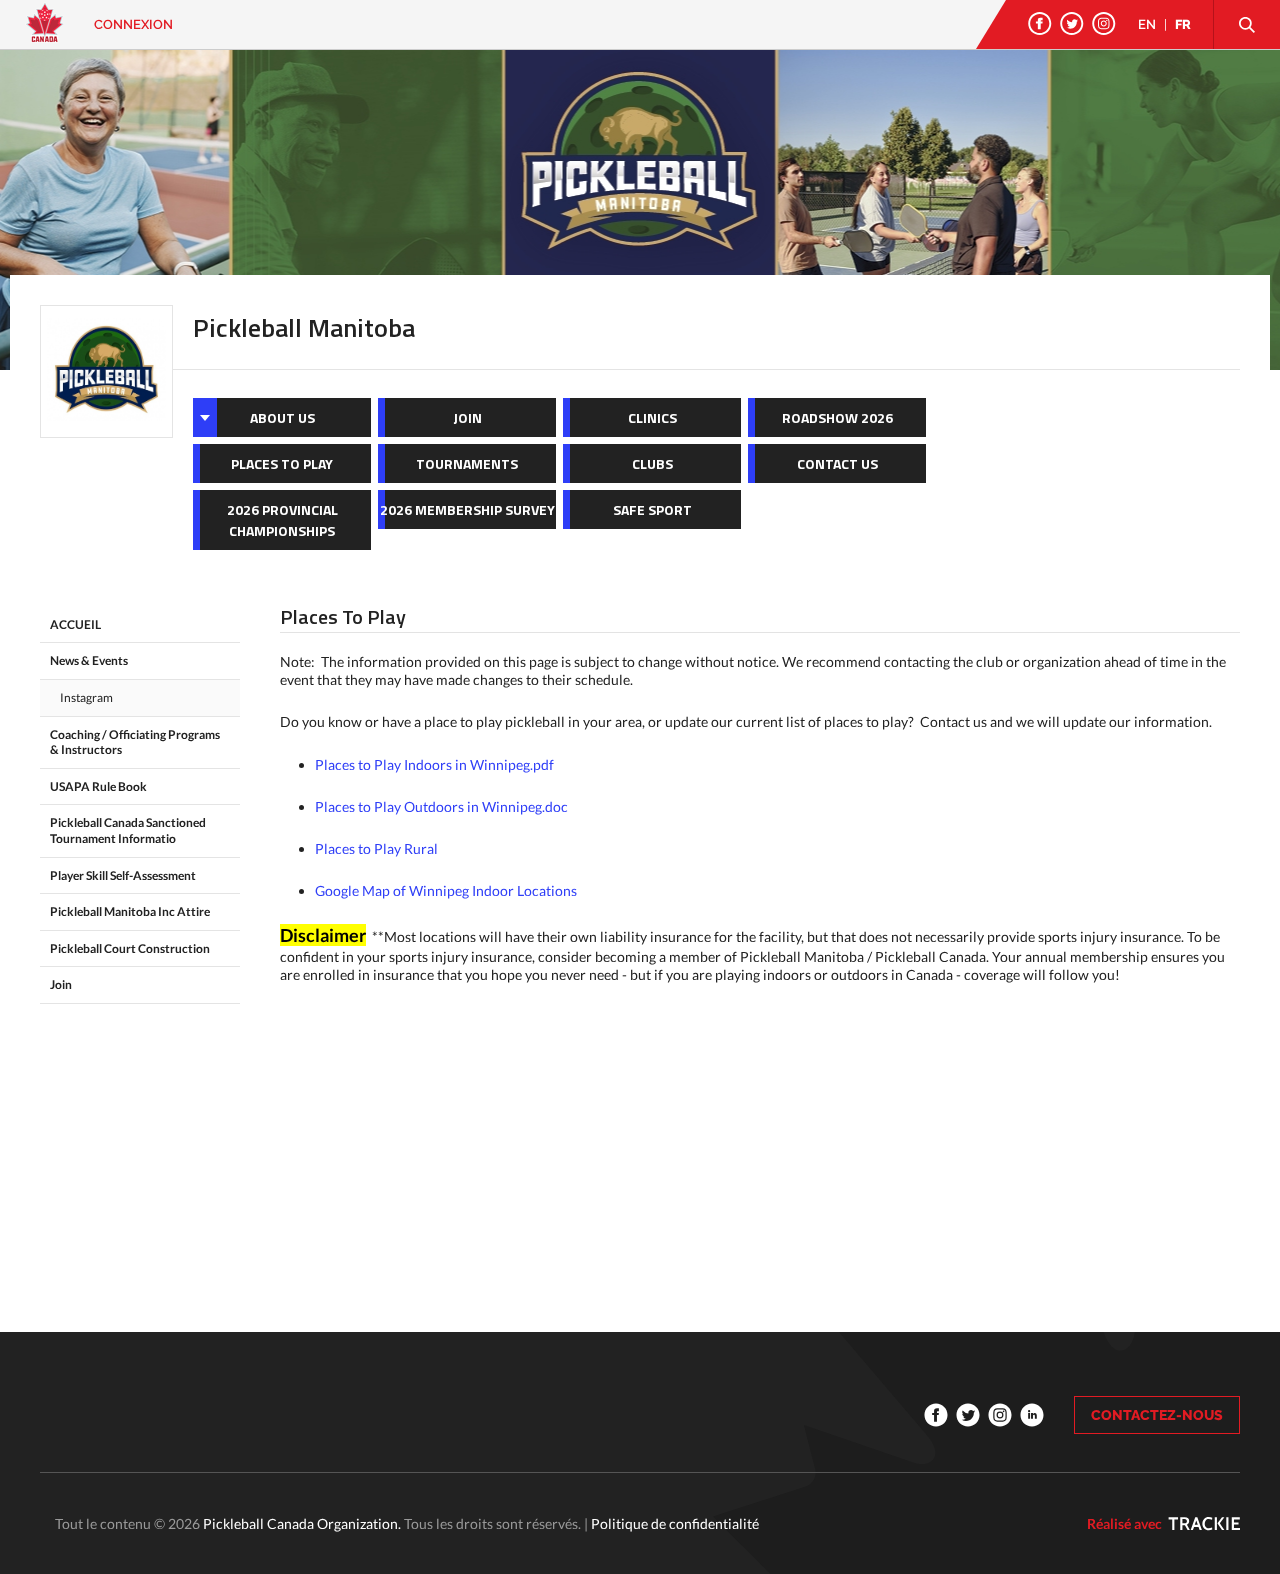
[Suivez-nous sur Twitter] (1072, 23)
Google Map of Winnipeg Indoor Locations (446, 890)
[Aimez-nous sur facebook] (1040, 23)
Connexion (133, 24)
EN (1147, 24)
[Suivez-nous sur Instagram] (1104, 23)
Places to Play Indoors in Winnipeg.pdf (434, 764)
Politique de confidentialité (675, 1523)
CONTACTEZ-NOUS (1157, 1415)
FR (1183, 24)
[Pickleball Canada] (45, 32)
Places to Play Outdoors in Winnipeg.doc (441, 806)
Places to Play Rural (376, 848)
